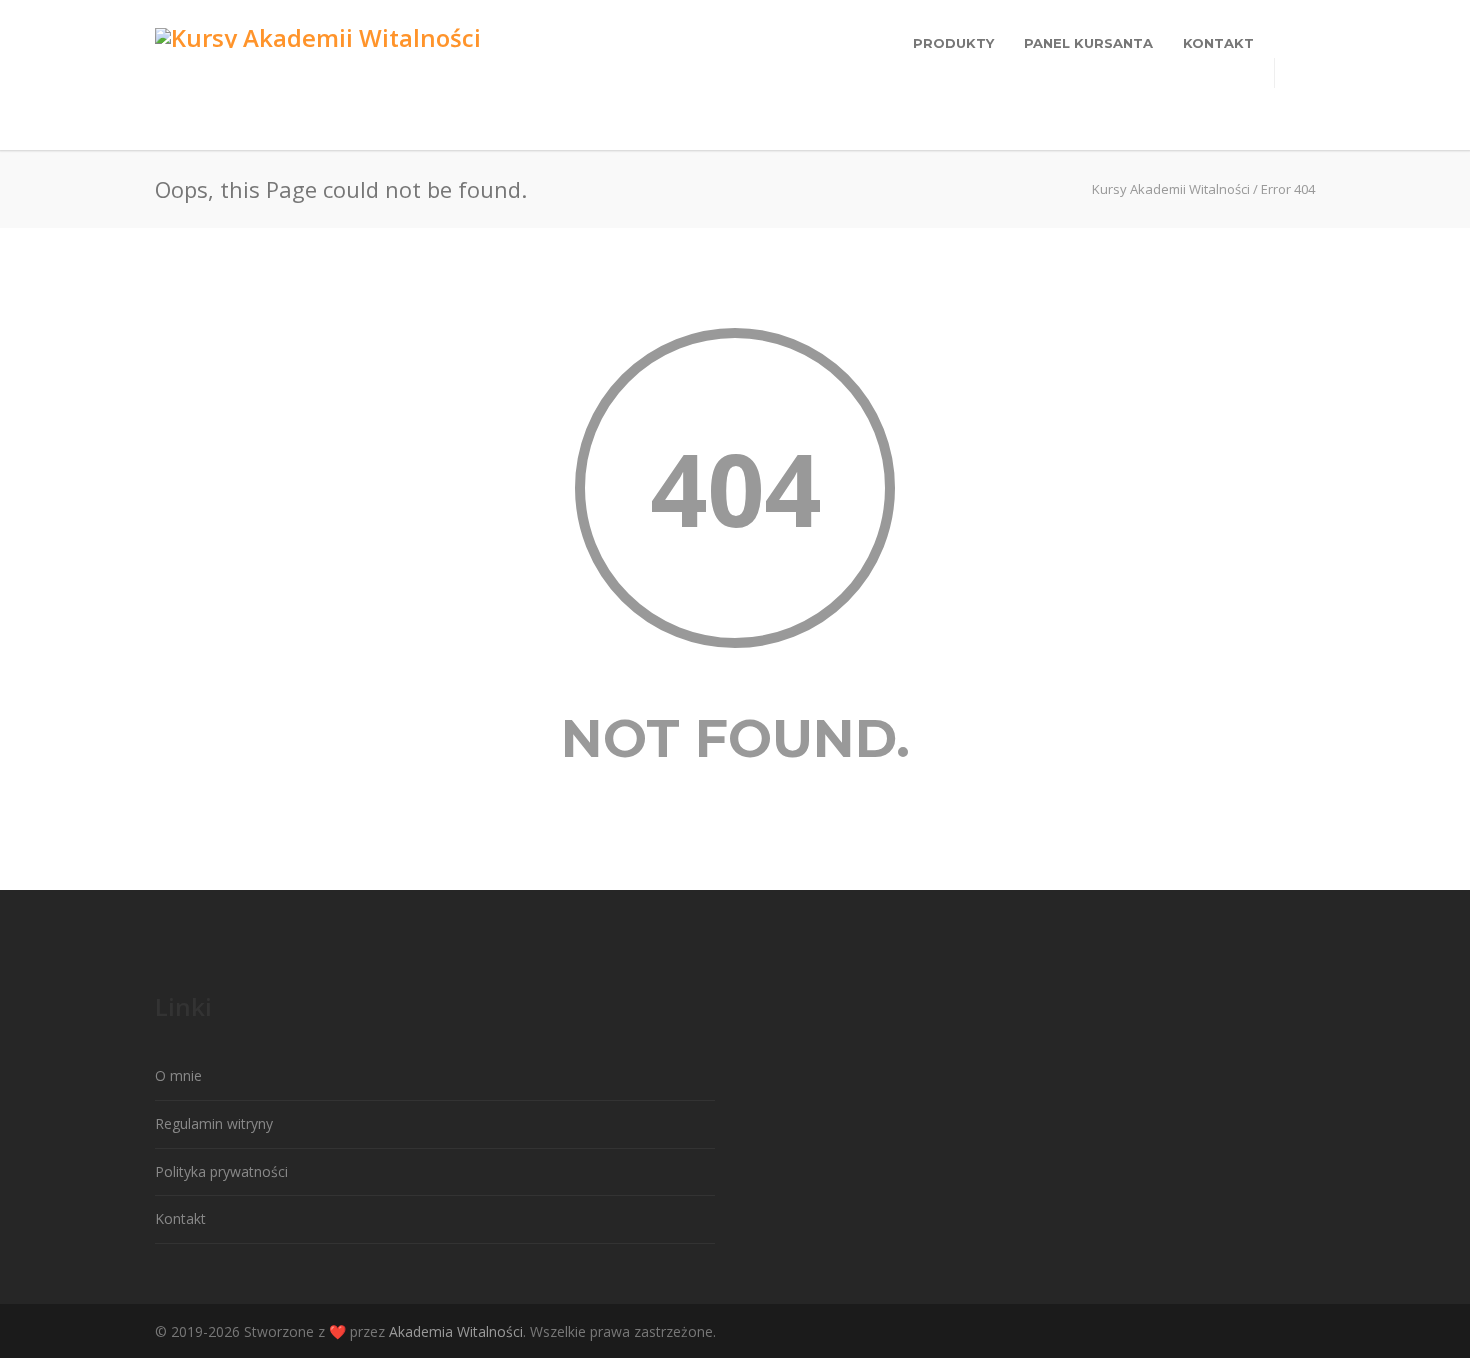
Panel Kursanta (1088, 43)
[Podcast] (1295, 1332)
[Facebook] (1215, 1332)
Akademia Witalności (456, 1331)
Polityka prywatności (221, 1171)
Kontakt (1218, 43)
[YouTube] (1255, 1332)
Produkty (953, 43)
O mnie (178, 1075)
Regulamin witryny (214, 1123)
